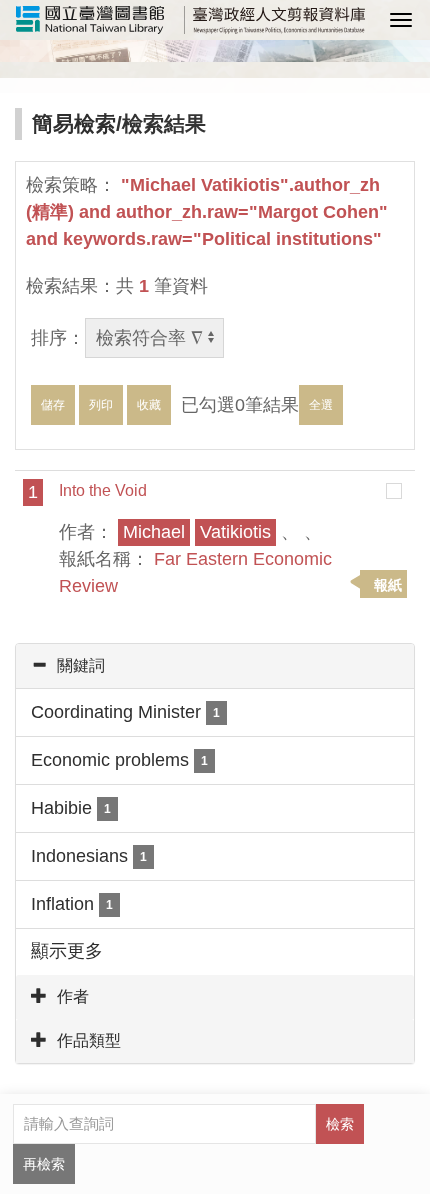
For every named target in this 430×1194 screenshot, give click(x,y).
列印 (101, 405)
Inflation (72, 904)
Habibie (71, 808)
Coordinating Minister (125, 712)
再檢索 (44, 1164)
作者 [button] (73, 996)
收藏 (149, 405)
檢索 (340, 1124)
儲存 (53, 405)
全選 (321, 405)
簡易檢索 (74, 123)
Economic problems (119, 760)
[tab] (215, 666)
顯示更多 (67, 951)
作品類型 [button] (89, 1040)
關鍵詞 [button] (81, 665)
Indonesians (89, 856)
